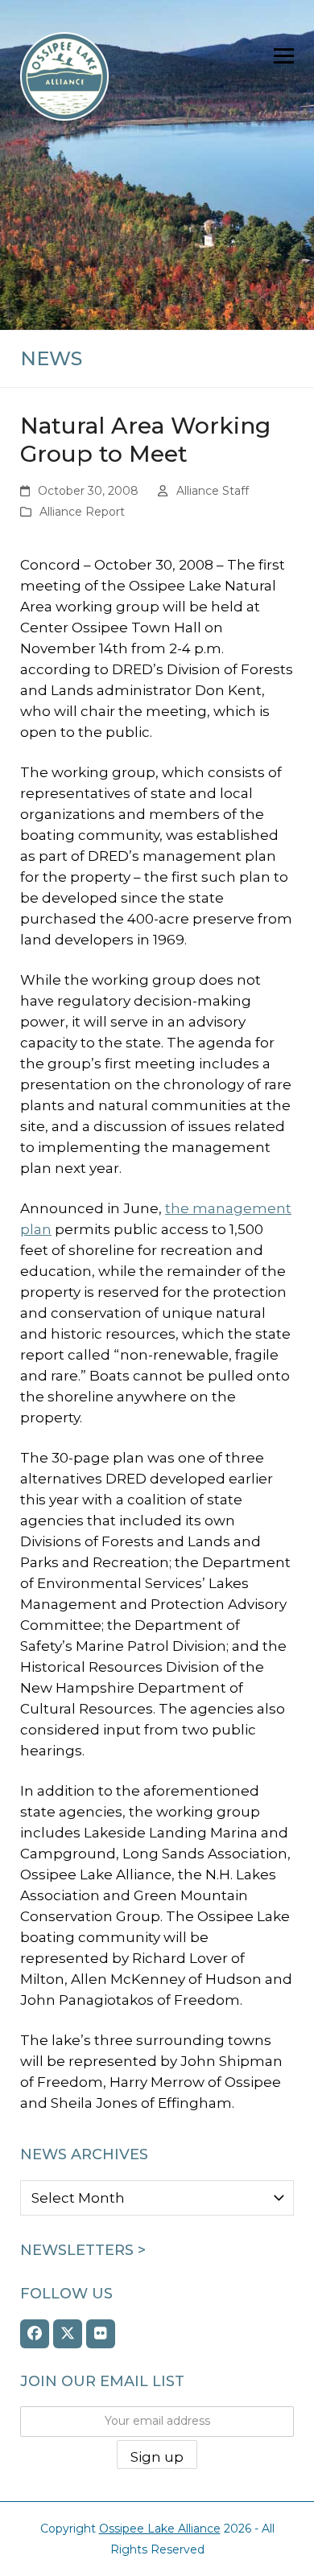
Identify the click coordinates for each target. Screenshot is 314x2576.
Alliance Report (82, 512)
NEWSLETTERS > (83, 2250)
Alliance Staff (213, 491)
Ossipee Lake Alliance (160, 2529)
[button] (284, 56)
